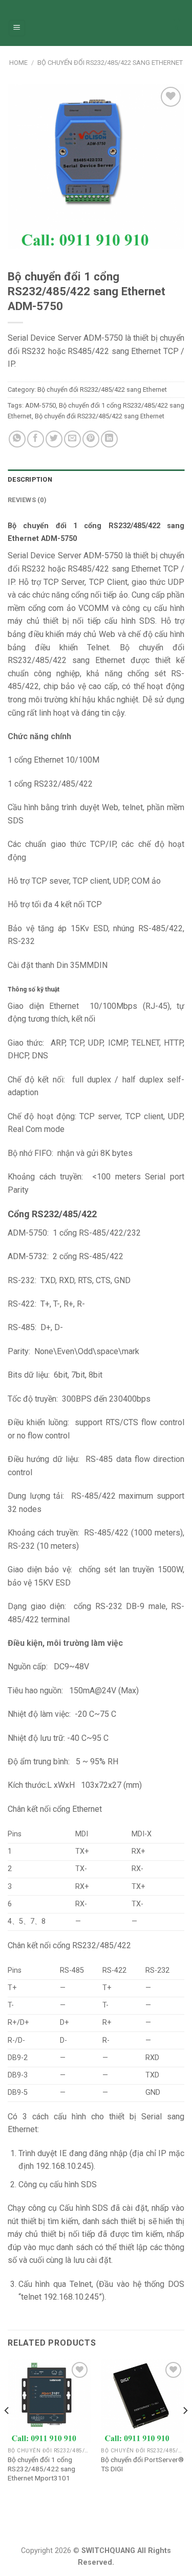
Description (30, 479)
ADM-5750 (40, 405)
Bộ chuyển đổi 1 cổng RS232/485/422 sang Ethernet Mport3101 (41, 2468)
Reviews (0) (27, 500)
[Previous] (7, 2431)
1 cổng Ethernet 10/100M (54, 760)
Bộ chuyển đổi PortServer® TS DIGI (142, 2464)
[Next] (185, 2431)
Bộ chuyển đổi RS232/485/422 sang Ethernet (110, 63)
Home (18, 63)
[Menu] (17, 28)
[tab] (96, 480)
